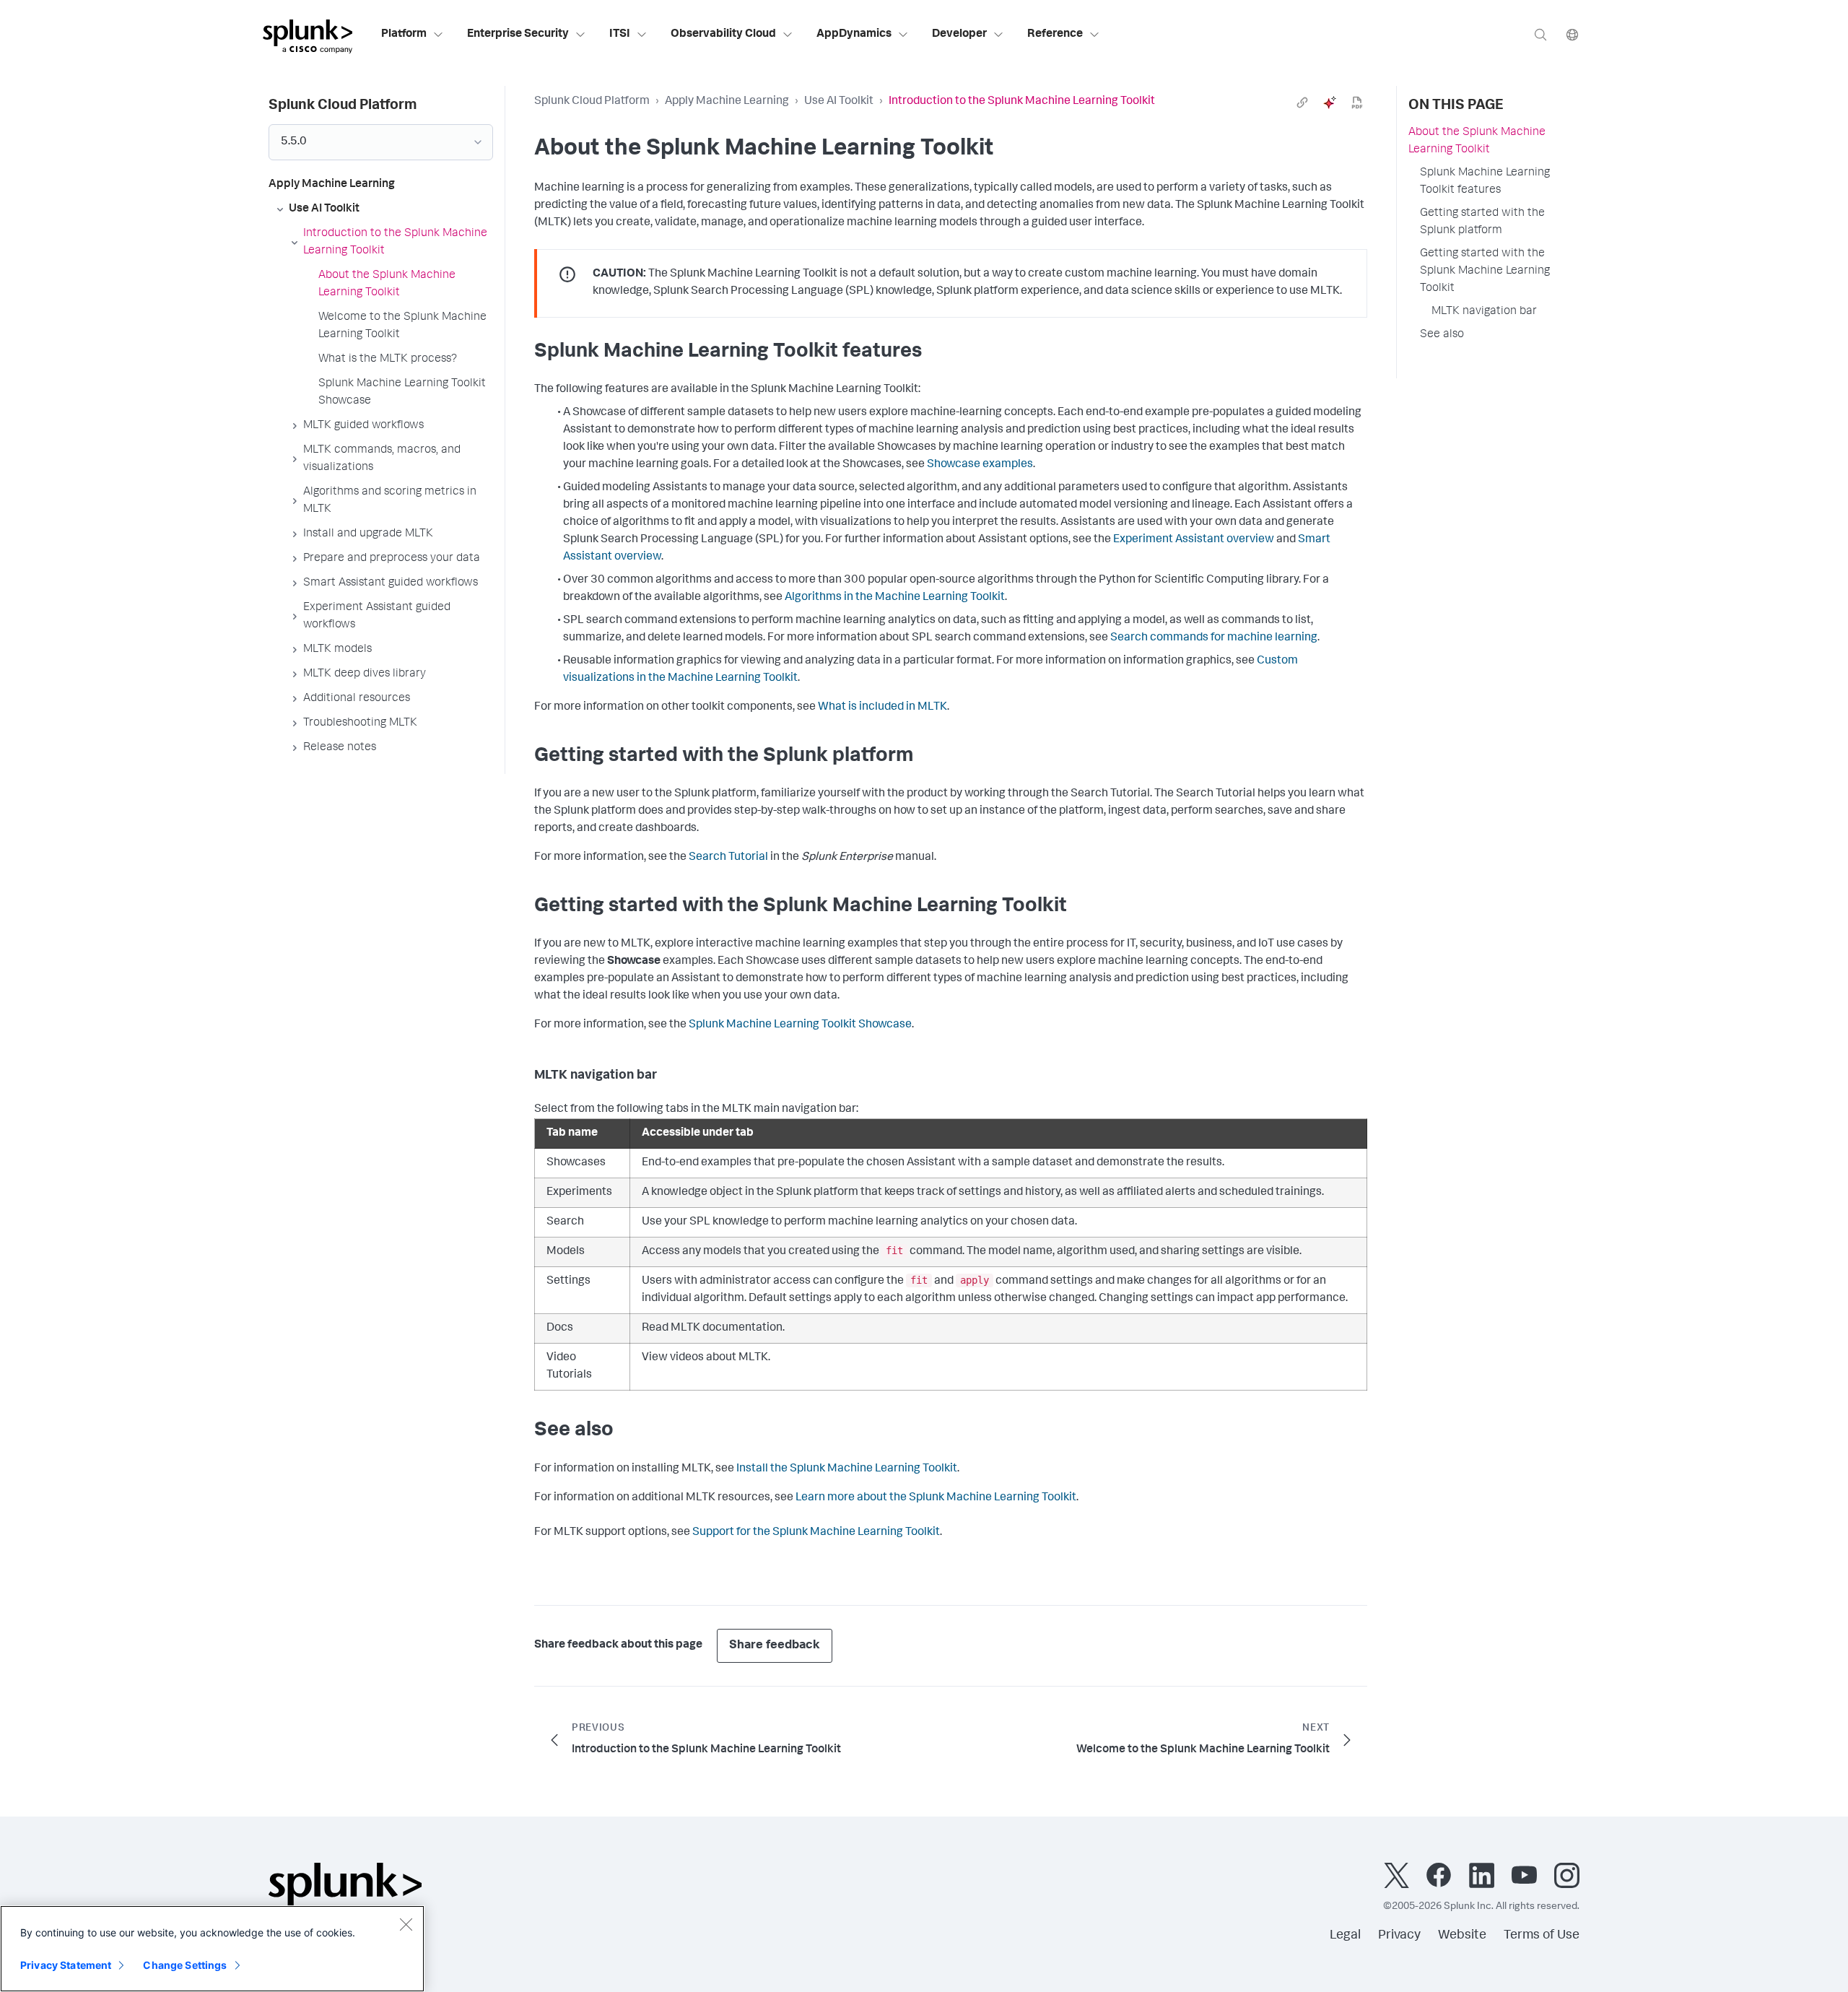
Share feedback (775, 1646)
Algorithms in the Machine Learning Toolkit (895, 598)
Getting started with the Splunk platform (1482, 222)
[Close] (406, 1924)
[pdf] (1357, 103)
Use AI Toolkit (839, 102)
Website (1462, 1936)
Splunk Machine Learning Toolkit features (1485, 182)
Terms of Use (1542, 1936)
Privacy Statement (66, 1965)
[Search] (1540, 34)
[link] (1302, 103)
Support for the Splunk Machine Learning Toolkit (816, 1533)
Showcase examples (980, 465)
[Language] (1572, 34)
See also (1442, 335)
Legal (1345, 1936)
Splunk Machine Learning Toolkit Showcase (800, 1025)
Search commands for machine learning (1214, 638)
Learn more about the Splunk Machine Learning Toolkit (936, 1498)
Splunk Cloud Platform (592, 102)
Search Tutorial (728, 858)
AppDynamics (854, 35)
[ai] (1330, 103)
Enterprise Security (518, 35)
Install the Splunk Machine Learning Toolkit (847, 1469)
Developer (959, 35)
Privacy (1399, 1936)
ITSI (620, 35)
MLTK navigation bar (1484, 312)
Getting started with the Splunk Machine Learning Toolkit (1485, 271)
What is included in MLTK (882, 708)
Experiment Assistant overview (1194, 540)
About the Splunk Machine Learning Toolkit (1477, 142)
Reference (1055, 35)
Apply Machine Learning (727, 102)
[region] (212, 1949)
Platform (404, 35)
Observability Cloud (723, 35)
